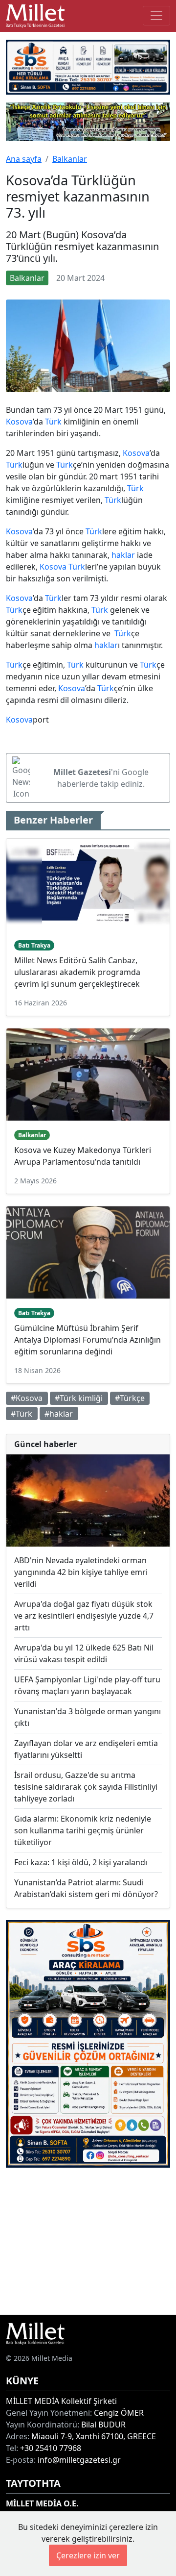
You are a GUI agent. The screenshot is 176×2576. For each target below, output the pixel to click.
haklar (123, 555)
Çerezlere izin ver (88, 2555)
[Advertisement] (88, 2241)
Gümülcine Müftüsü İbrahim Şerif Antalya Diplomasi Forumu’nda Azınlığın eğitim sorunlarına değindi (88, 1340)
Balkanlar (70, 159)
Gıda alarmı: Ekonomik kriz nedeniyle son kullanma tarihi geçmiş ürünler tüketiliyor (83, 1830)
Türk (53, 422)
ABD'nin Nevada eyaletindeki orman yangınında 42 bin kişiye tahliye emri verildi (81, 1572)
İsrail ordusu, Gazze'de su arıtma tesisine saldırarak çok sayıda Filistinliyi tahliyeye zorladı (86, 1787)
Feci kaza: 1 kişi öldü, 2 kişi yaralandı (81, 1862)
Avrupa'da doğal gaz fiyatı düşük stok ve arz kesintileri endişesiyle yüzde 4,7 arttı (84, 1616)
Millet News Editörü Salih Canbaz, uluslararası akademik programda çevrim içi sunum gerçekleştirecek (77, 972)
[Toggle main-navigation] (156, 16)
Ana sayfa (24, 159)
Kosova (19, 422)
